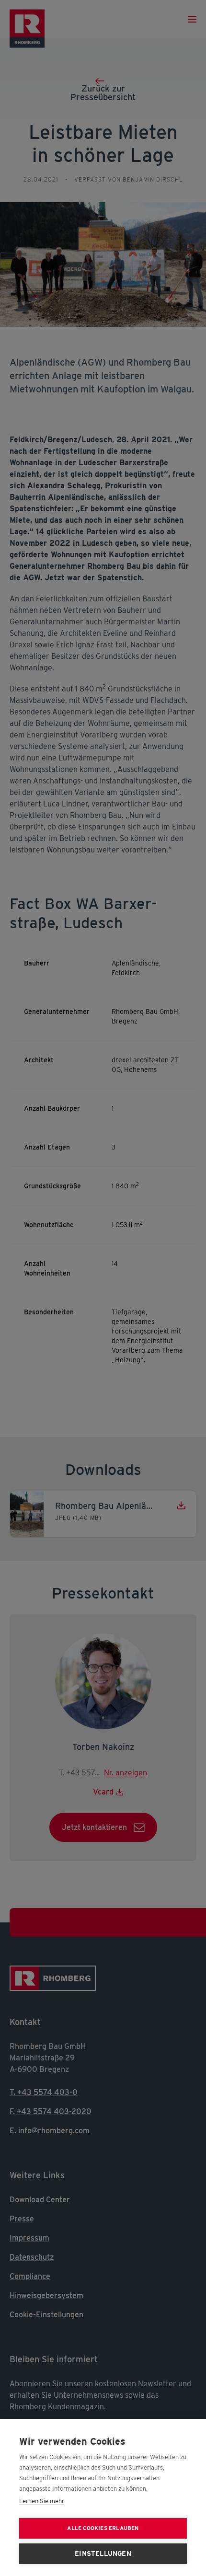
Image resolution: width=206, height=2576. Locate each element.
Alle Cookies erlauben (103, 2528)
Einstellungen (103, 2553)
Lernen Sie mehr (42, 2501)
